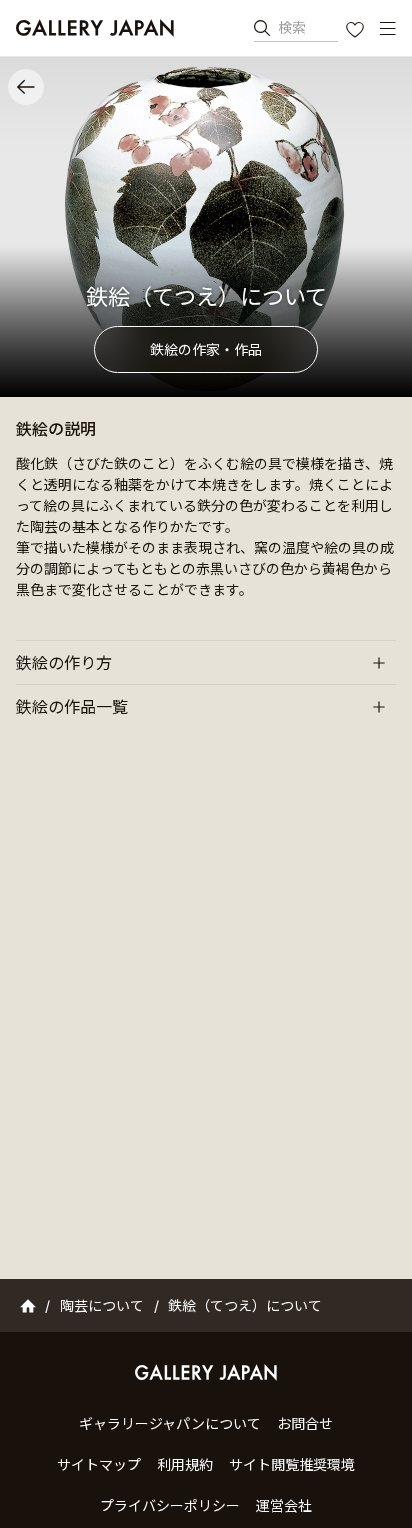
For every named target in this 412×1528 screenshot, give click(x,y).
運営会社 (284, 1505)
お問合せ (305, 1423)
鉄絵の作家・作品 (206, 349)
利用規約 (185, 1464)
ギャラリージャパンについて (170, 1423)
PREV (26, 87)
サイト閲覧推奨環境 (292, 1464)
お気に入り (357, 32)
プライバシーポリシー (170, 1505)
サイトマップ (99, 1464)
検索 (292, 27)
